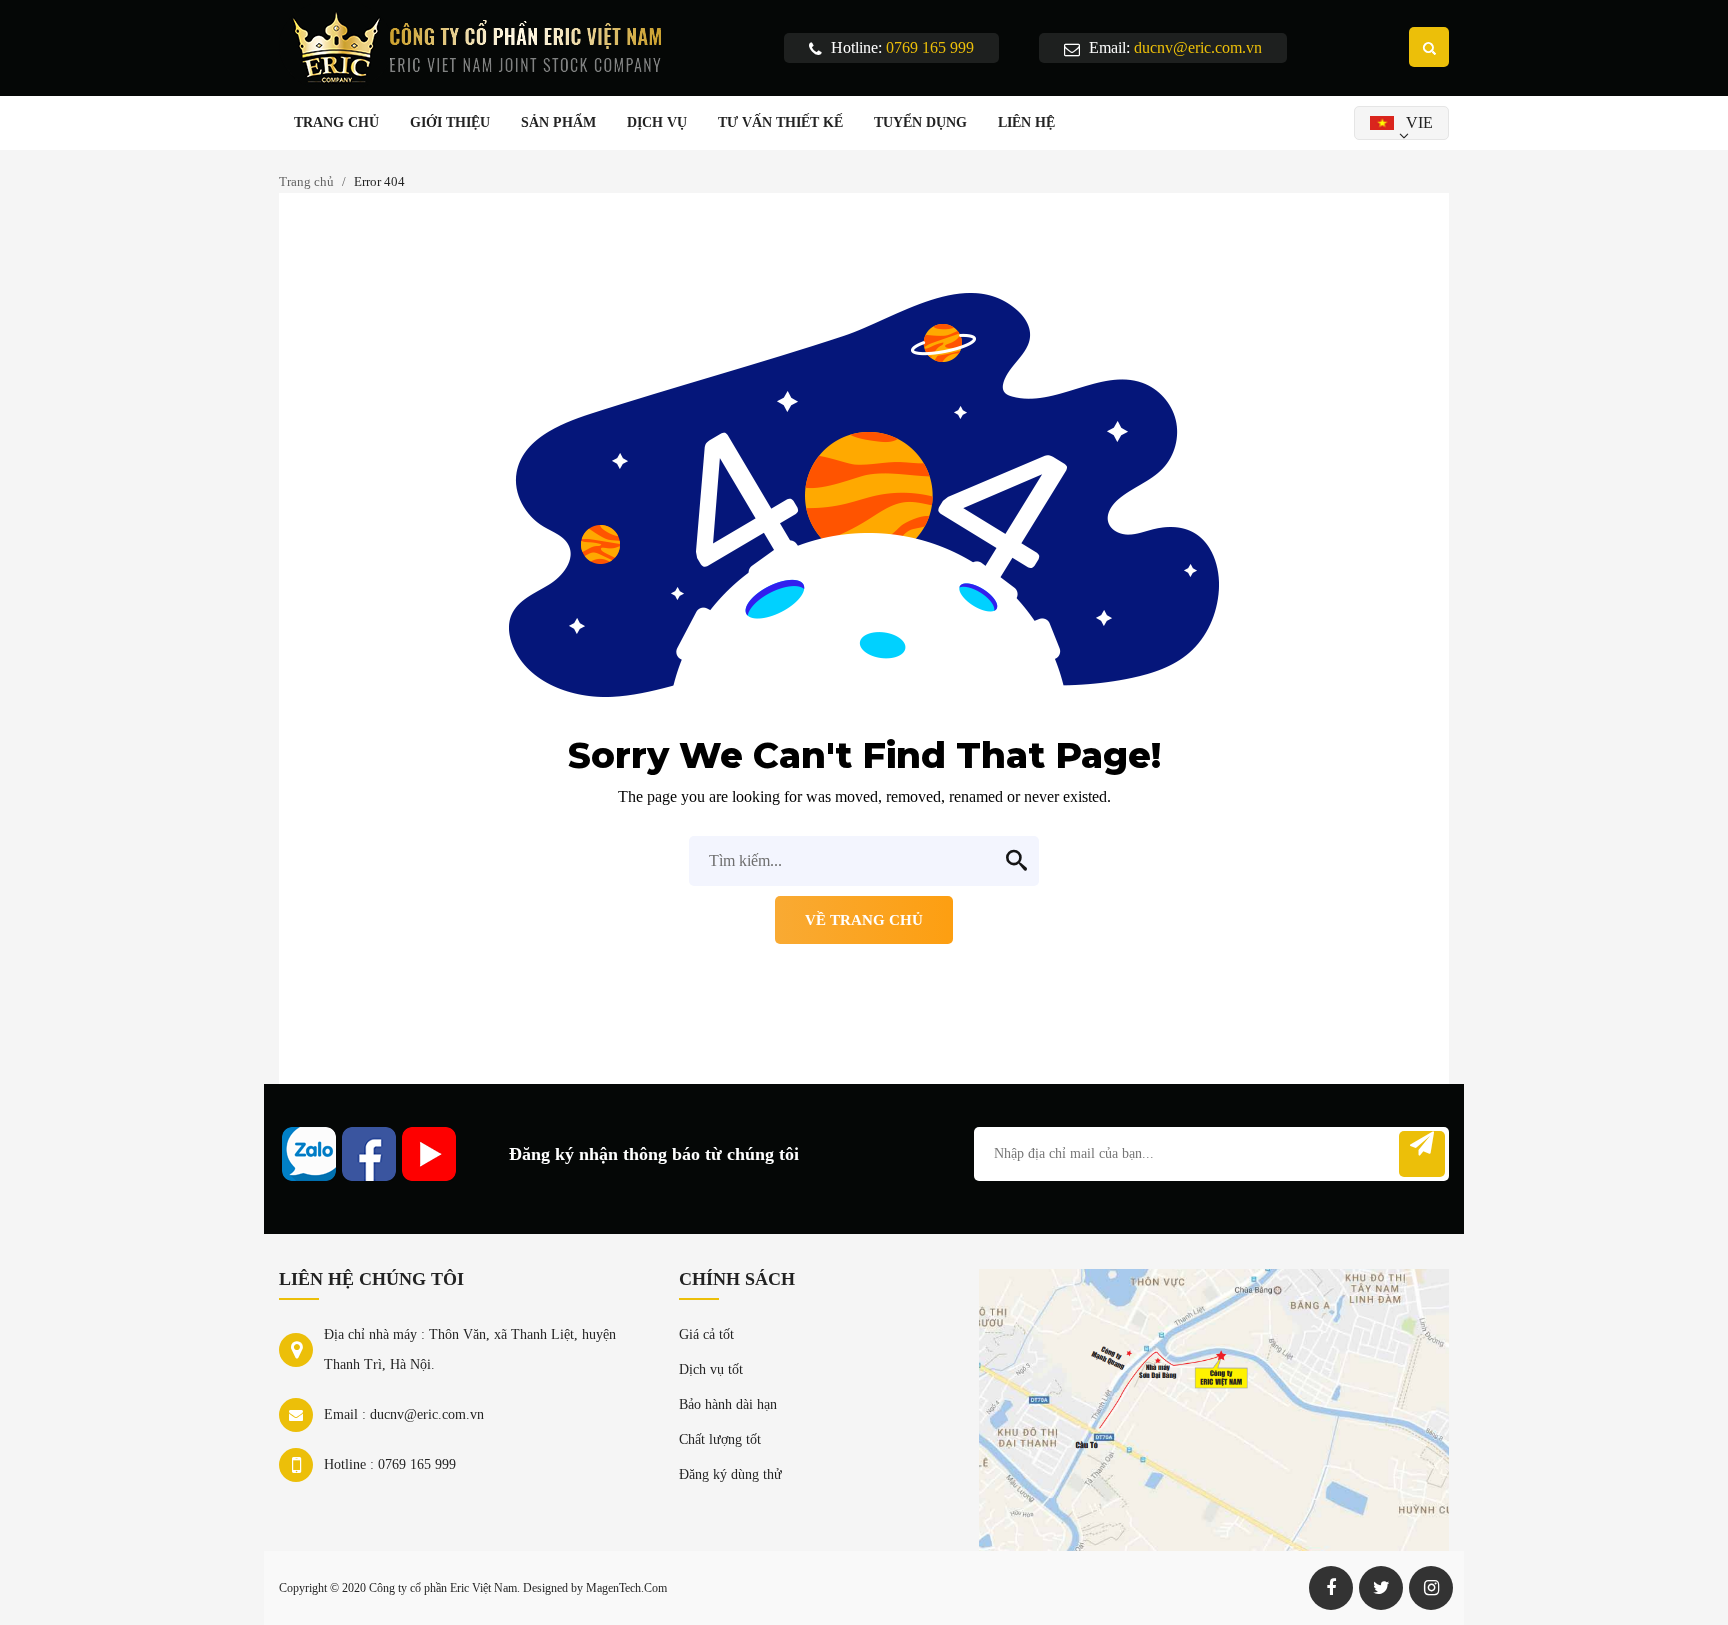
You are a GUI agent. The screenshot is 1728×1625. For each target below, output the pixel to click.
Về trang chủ (864, 920)
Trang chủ (306, 181)
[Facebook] (1331, 1588)
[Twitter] (1381, 1588)
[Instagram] (1431, 1588)
